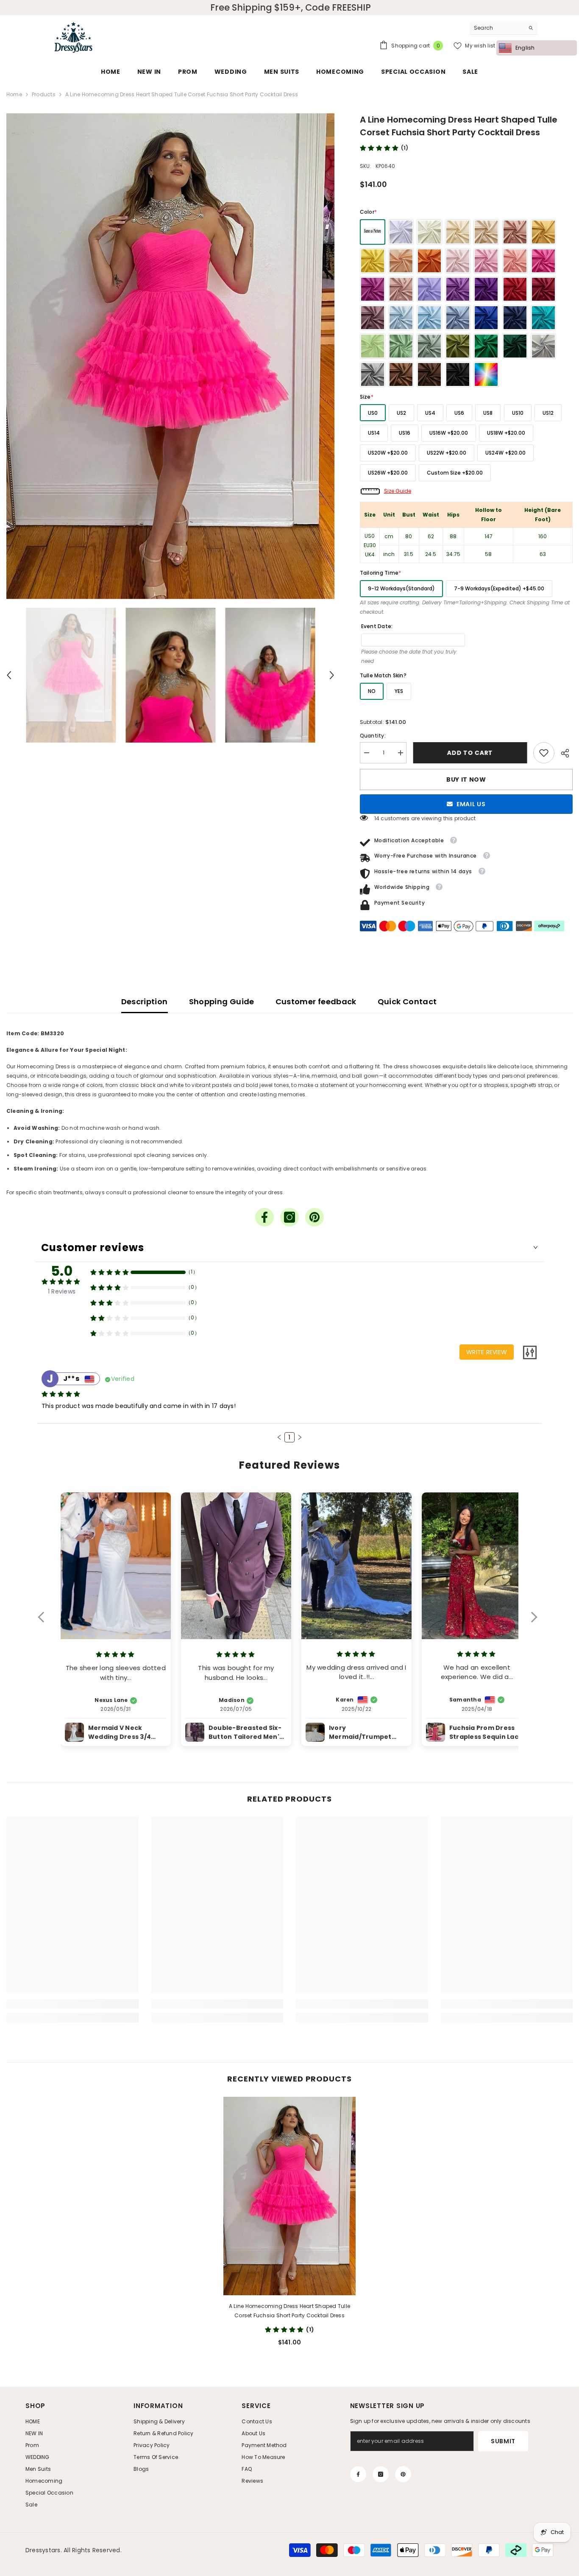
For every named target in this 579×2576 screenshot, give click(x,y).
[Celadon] (429, 346)
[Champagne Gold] (486, 232)
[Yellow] (373, 261)
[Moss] (458, 346)
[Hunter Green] (515, 346)
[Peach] (401, 261)
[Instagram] (289, 1217)
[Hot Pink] (543, 261)
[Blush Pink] (458, 261)
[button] (9, 675)
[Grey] (373, 374)
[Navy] (515, 318)
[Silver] (543, 346)
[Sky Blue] (429, 318)
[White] (401, 232)
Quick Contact (407, 1002)
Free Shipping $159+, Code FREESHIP (291, 8)
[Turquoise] (543, 318)
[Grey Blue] (458, 318)
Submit (503, 2441)
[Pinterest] (315, 1217)
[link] (544, 753)
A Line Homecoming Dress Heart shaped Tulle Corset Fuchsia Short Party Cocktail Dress (289, 2311)
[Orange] (429, 261)
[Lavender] (458, 289)
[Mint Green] (373, 346)
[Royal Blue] (486, 318)
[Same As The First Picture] (373, 232)
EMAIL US (471, 804)
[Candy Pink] (486, 261)
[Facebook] (264, 1217)
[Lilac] (429, 289)
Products (44, 94)
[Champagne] (458, 232)
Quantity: (373, 736)
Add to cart (470, 753)
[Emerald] (486, 346)
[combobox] (497, 28)
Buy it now (466, 780)
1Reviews (62, 1291)
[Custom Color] (486, 374)
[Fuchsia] (373, 289)
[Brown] (401, 374)
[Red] (515, 289)
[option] (170, 356)
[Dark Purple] (486, 289)
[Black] (458, 374)
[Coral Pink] (515, 261)
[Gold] (543, 232)
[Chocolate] (429, 374)
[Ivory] (429, 232)
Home (14, 94)
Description (145, 1002)
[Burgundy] (543, 289)
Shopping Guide (222, 1002)
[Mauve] (373, 318)
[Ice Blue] (401, 318)
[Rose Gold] (515, 232)
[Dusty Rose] (401, 289)
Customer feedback (316, 1002)
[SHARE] (564, 753)
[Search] (504, 28)
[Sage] (401, 346)
